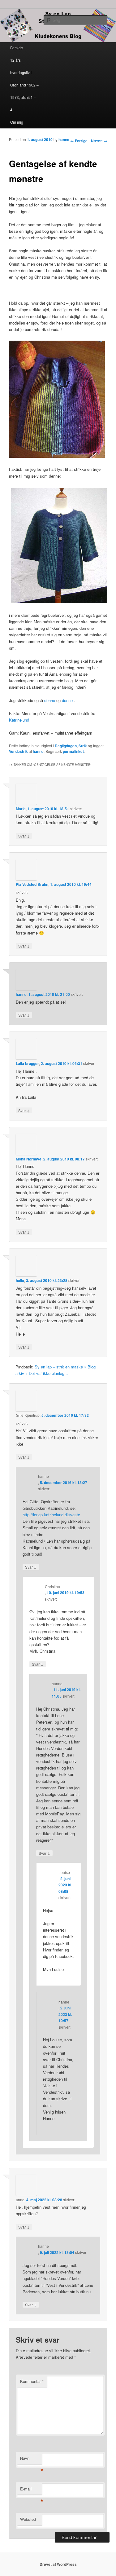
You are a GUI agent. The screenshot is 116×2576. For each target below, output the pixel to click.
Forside (17, 48)
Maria (21, 809)
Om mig (17, 122)
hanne (64, 139)
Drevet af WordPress (58, 2564)
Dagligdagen (66, 746)
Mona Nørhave (29, 1159)
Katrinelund (19, 720)
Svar (24, 836)
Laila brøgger (27, 1063)
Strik (83, 746)
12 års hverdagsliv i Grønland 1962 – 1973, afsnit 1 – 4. (24, 85)
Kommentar (32, 2381)
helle (20, 1280)
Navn (31, 2460)
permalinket (73, 751)
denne (50, 700)
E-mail (31, 2490)
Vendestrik (18, 751)
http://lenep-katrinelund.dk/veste (51, 1515)
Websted (28, 2519)
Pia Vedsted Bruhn (32, 884)
